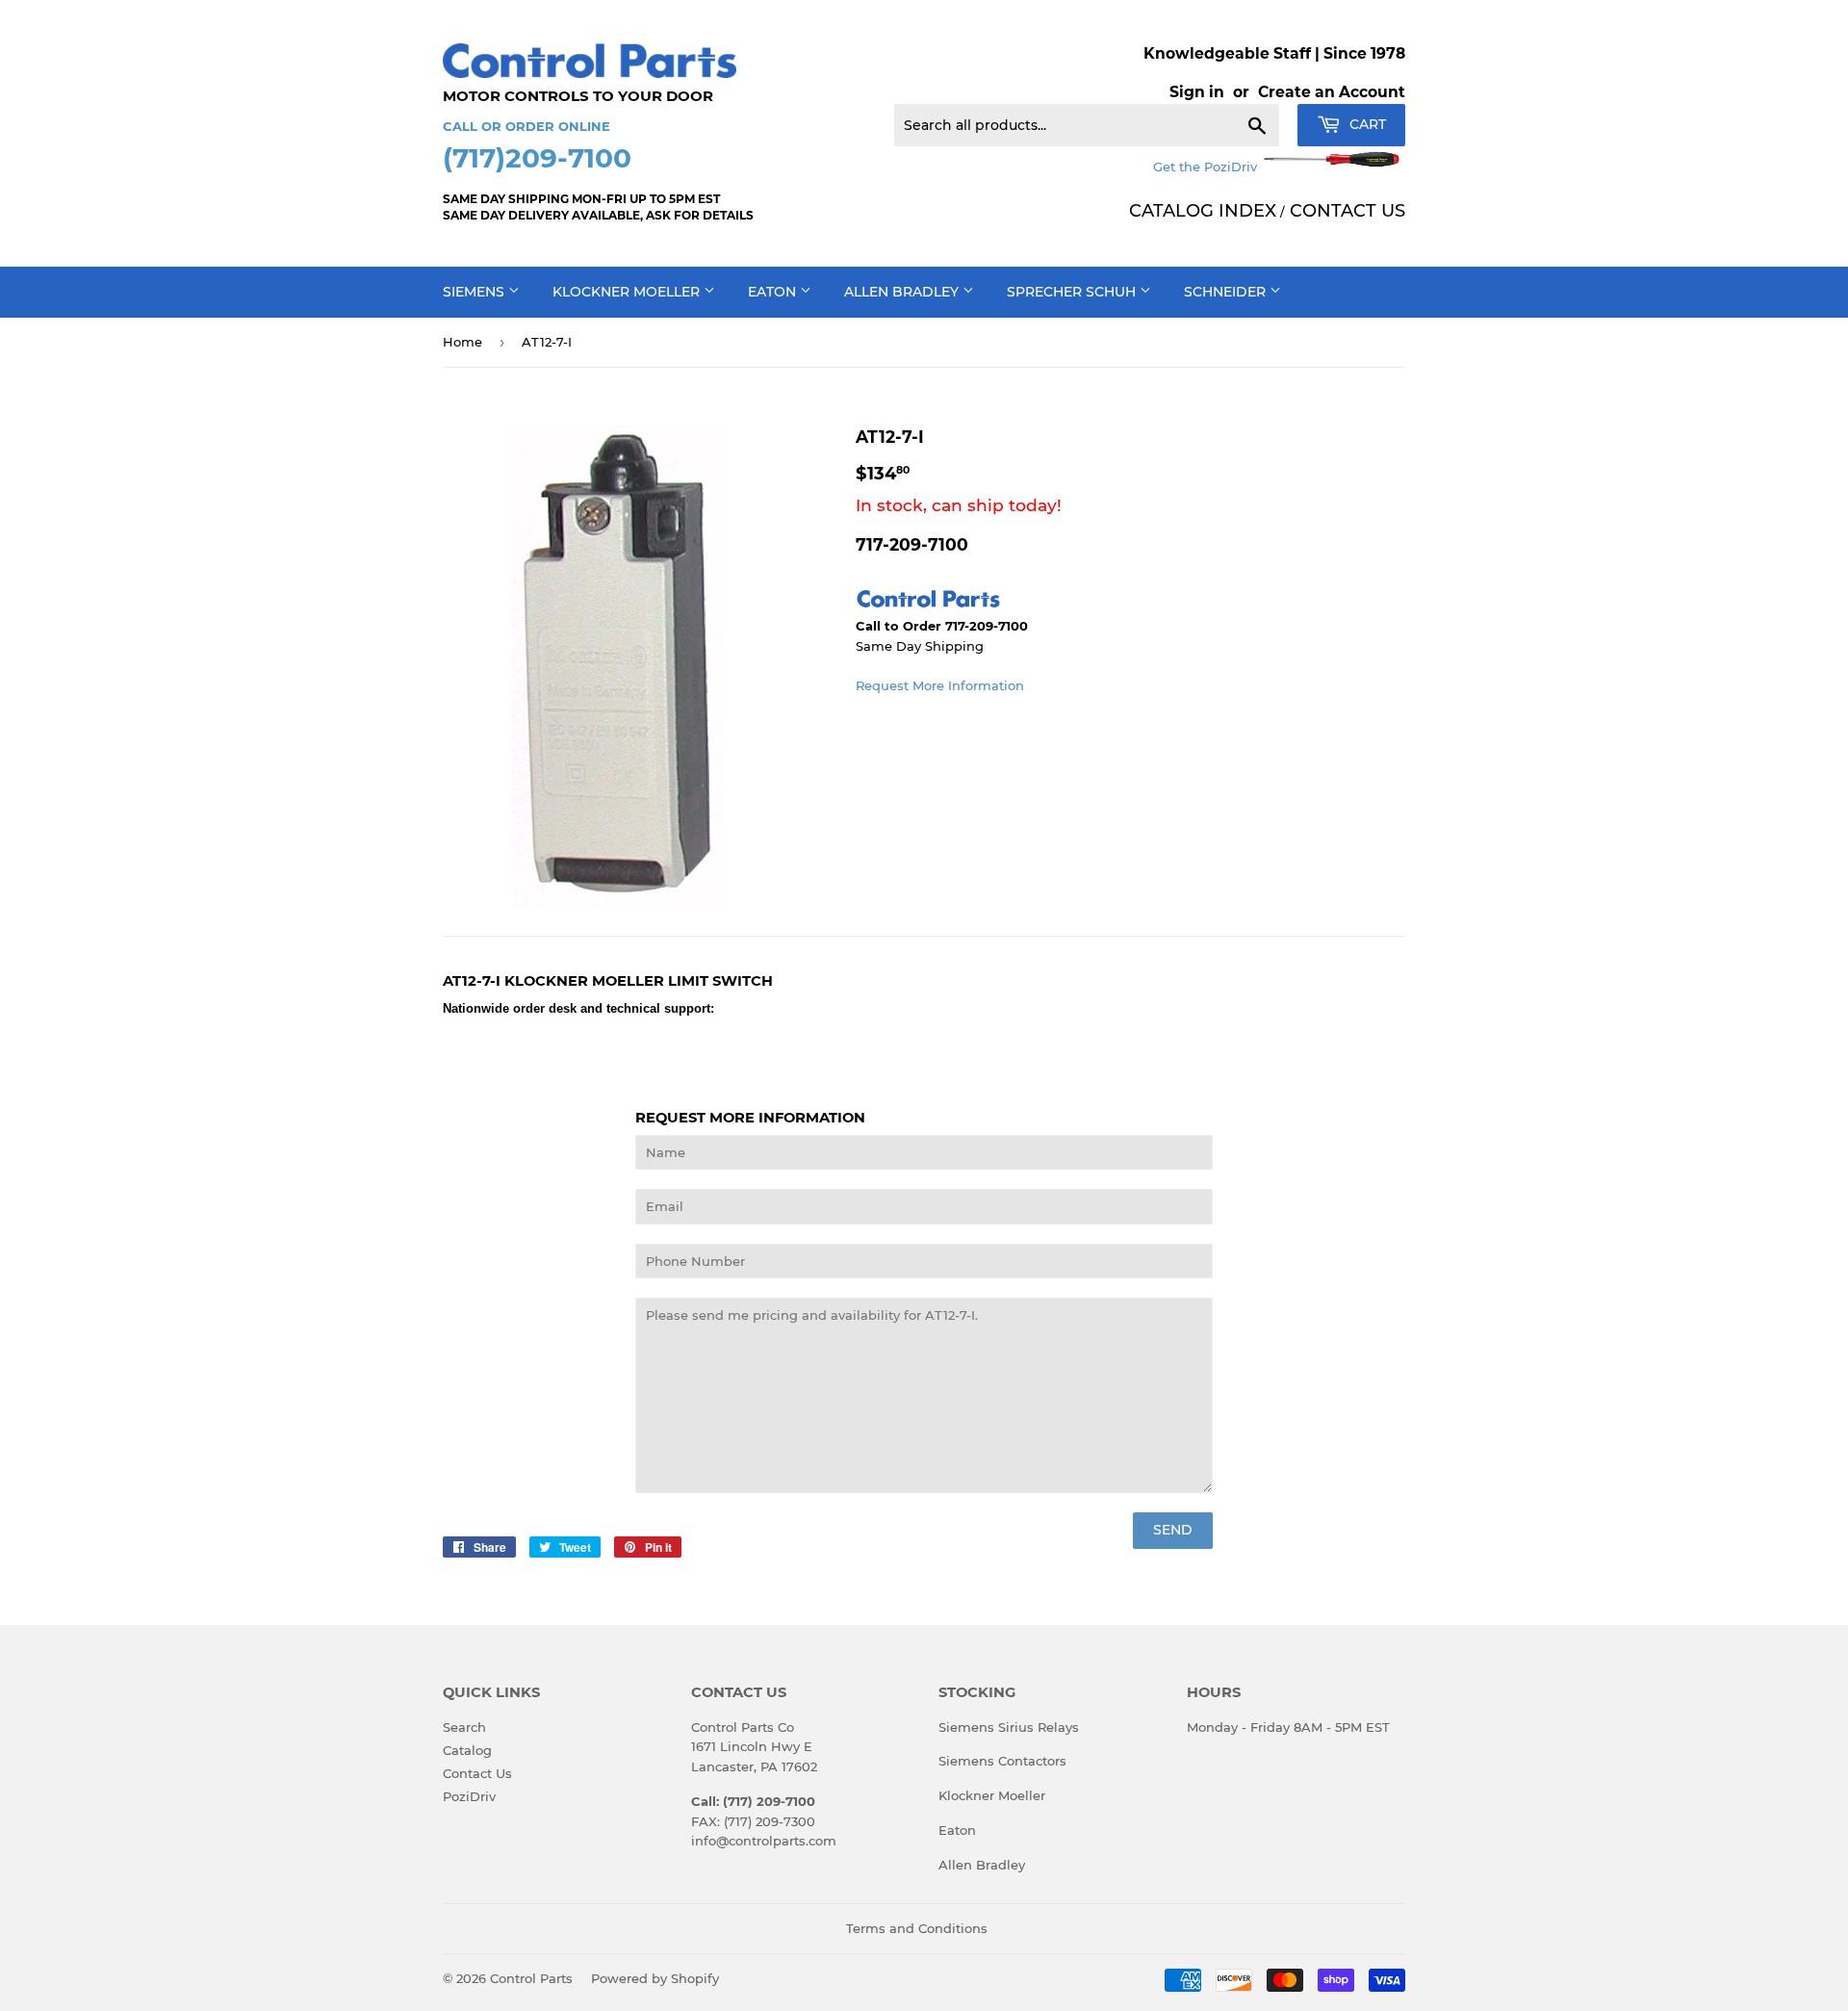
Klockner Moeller (628, 292)
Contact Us (477, 1773)
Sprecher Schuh (1073, 292)
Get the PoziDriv (1207, 167)
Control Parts (531, 1978)
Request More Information (940, 685)
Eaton (774, 292)
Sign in (1197, 92)
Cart (1366, 124)
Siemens (475, 292)
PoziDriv (469, 1796)
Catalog (467, 1750)
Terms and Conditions (917, 1928)
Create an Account (1332, 92)
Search (464, 1727)
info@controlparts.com (764, 1841)
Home (462, 342)
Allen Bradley (903, 292)
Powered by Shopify (655, 1978)
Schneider (1227, 292)
